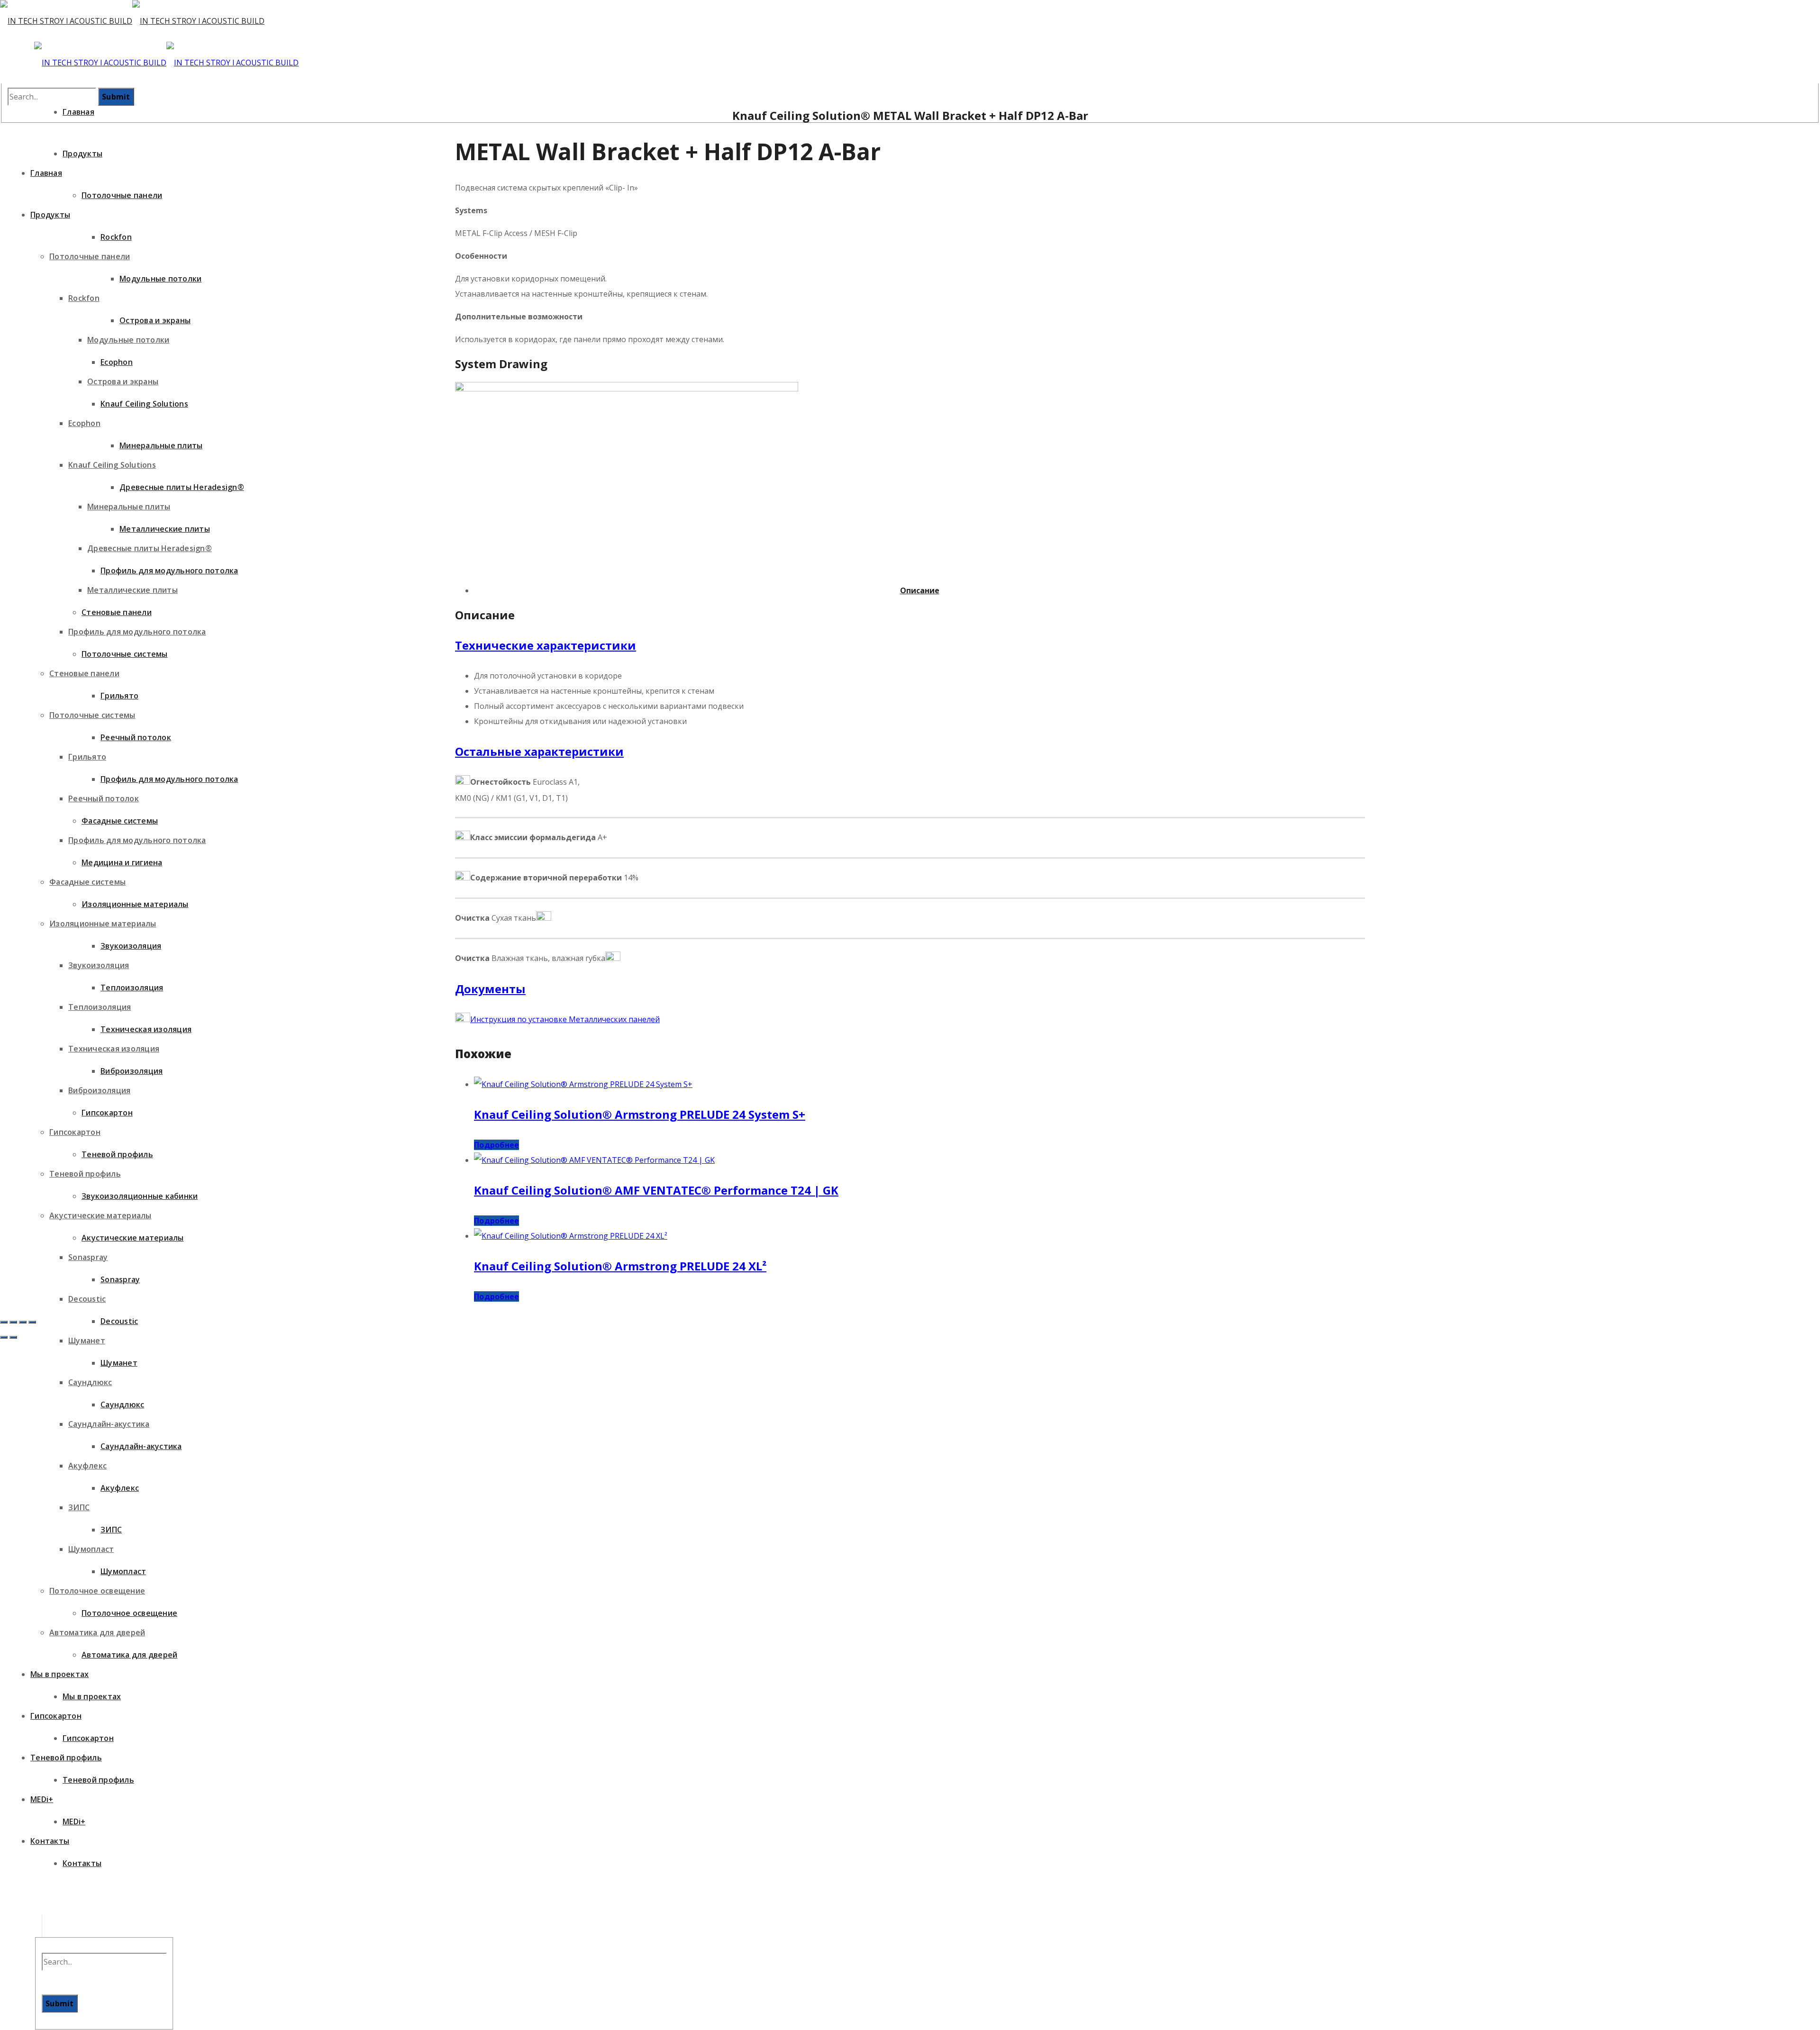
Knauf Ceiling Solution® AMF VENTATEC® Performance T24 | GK (656, 1190)
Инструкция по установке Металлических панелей (565, 1019)
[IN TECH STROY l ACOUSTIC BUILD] (132, 21)
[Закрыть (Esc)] (32, 1322)
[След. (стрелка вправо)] (13, 1337)
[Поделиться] (23, 1322)
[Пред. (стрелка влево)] (4, 1337)
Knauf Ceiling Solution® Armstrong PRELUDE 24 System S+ (640, 1114)
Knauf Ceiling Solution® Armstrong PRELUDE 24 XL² (620, 1266)
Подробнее (496, 1145)
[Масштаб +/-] (4, 1322)
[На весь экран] (13, 1322)
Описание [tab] (920, 590)
